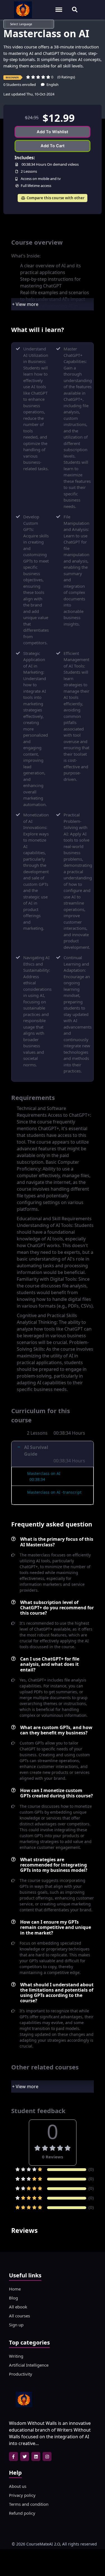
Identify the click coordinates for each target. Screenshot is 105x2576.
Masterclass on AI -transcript (54, 1492)
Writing (16, 2356)
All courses (19, 2316)
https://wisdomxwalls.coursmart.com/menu (62, 7)
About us (18, 2486)
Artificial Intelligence (29, 2365)
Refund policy (22, 2513)
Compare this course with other (55, 198)
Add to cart (53, 146)
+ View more (25, 304)
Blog (13, 2298)
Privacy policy (22, 2495)
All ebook (18, 2307)
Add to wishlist (53, 132)
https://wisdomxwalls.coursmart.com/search (75, 7)
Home (15, 2289)
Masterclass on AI (44, 1473)
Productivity (21, 2374)
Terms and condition (29, 2504)
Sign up (16, 2325)
